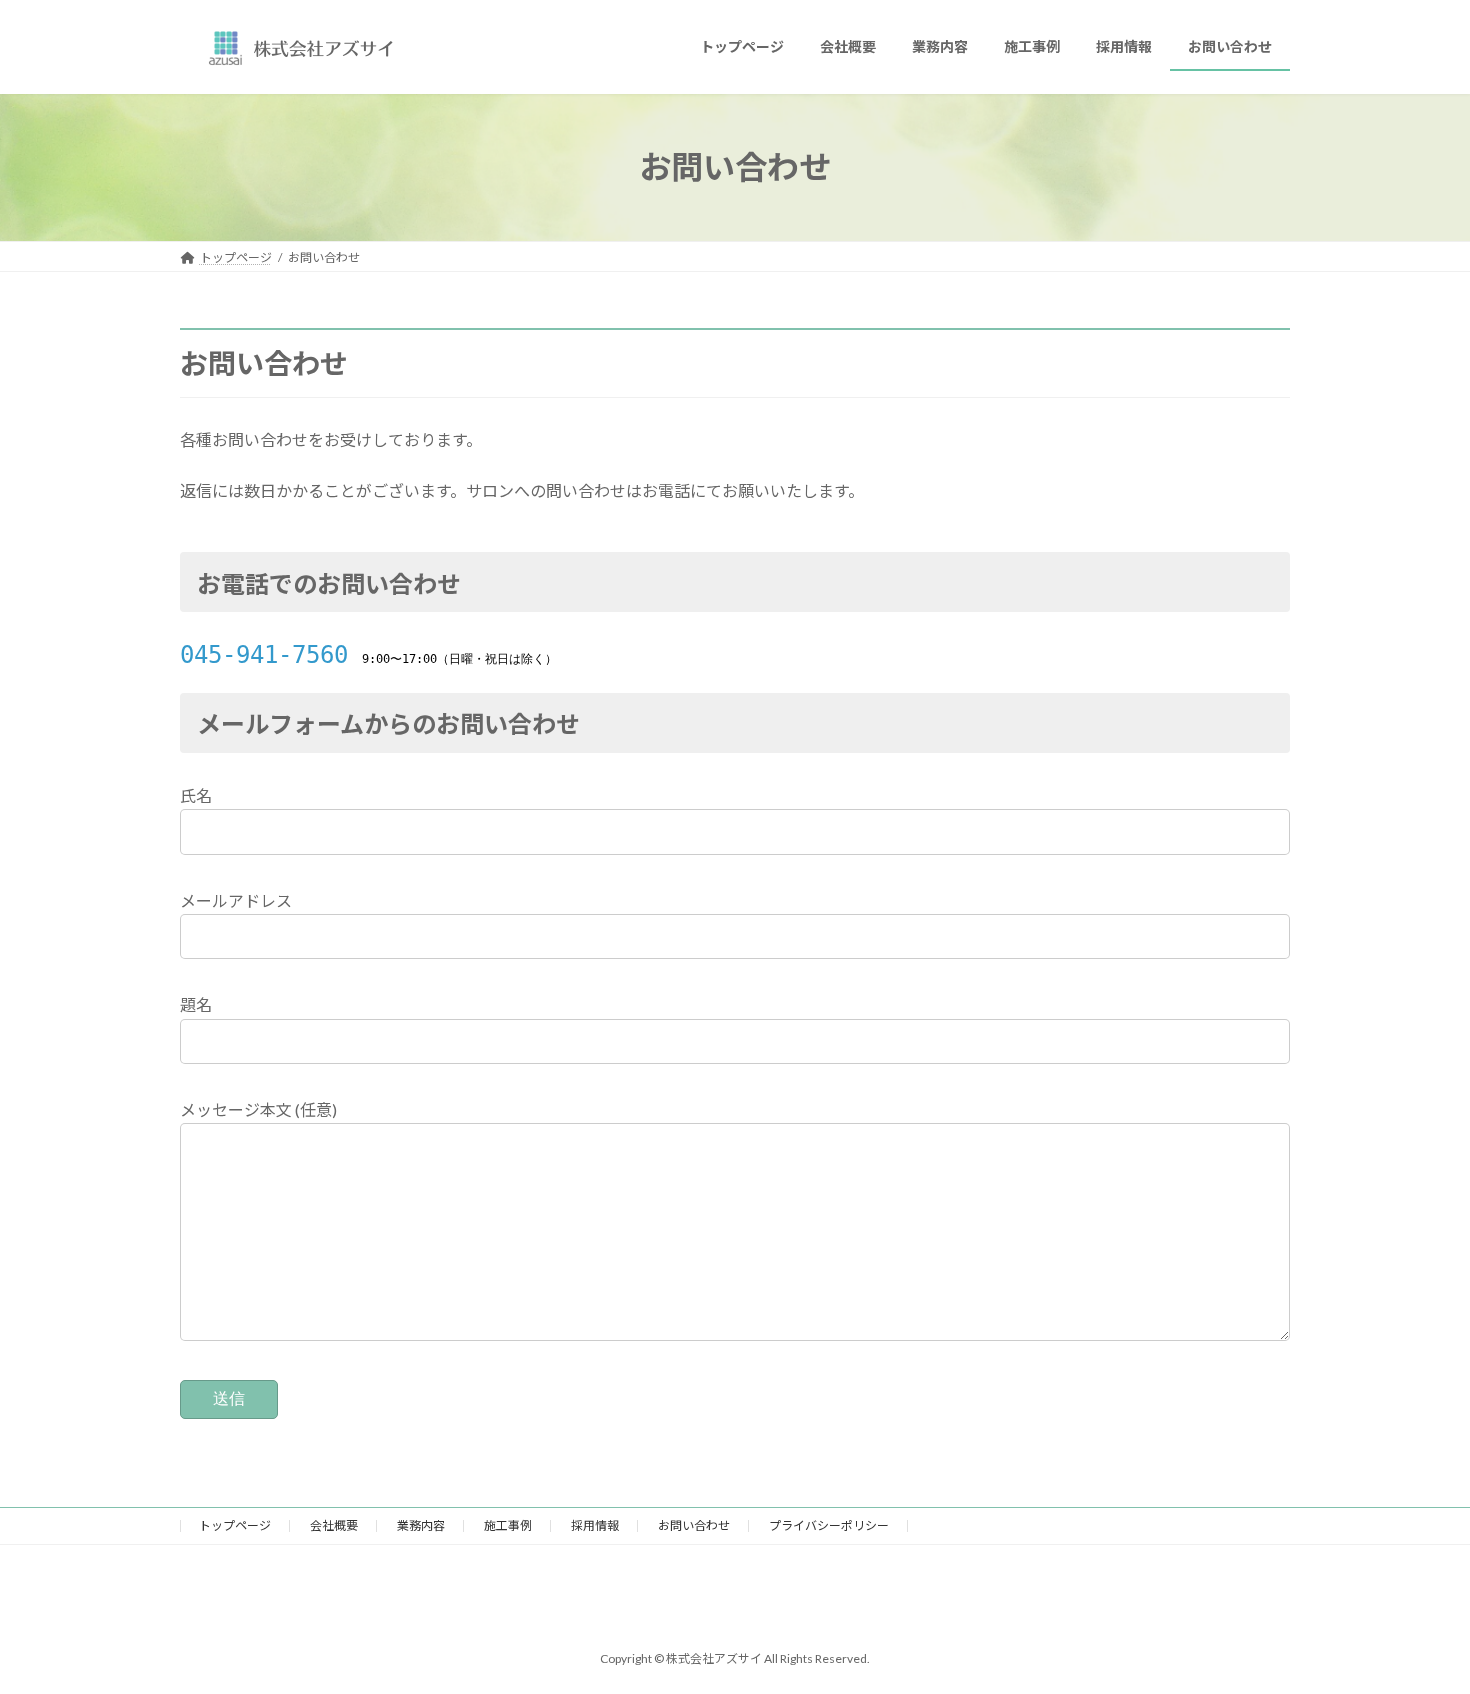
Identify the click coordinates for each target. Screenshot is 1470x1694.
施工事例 (508, 1525)
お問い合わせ (694, 1525)
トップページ (235, 1525)
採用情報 (595, 1525)
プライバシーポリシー (829, 1525)
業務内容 (421, 1525)
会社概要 (334, 1525)
